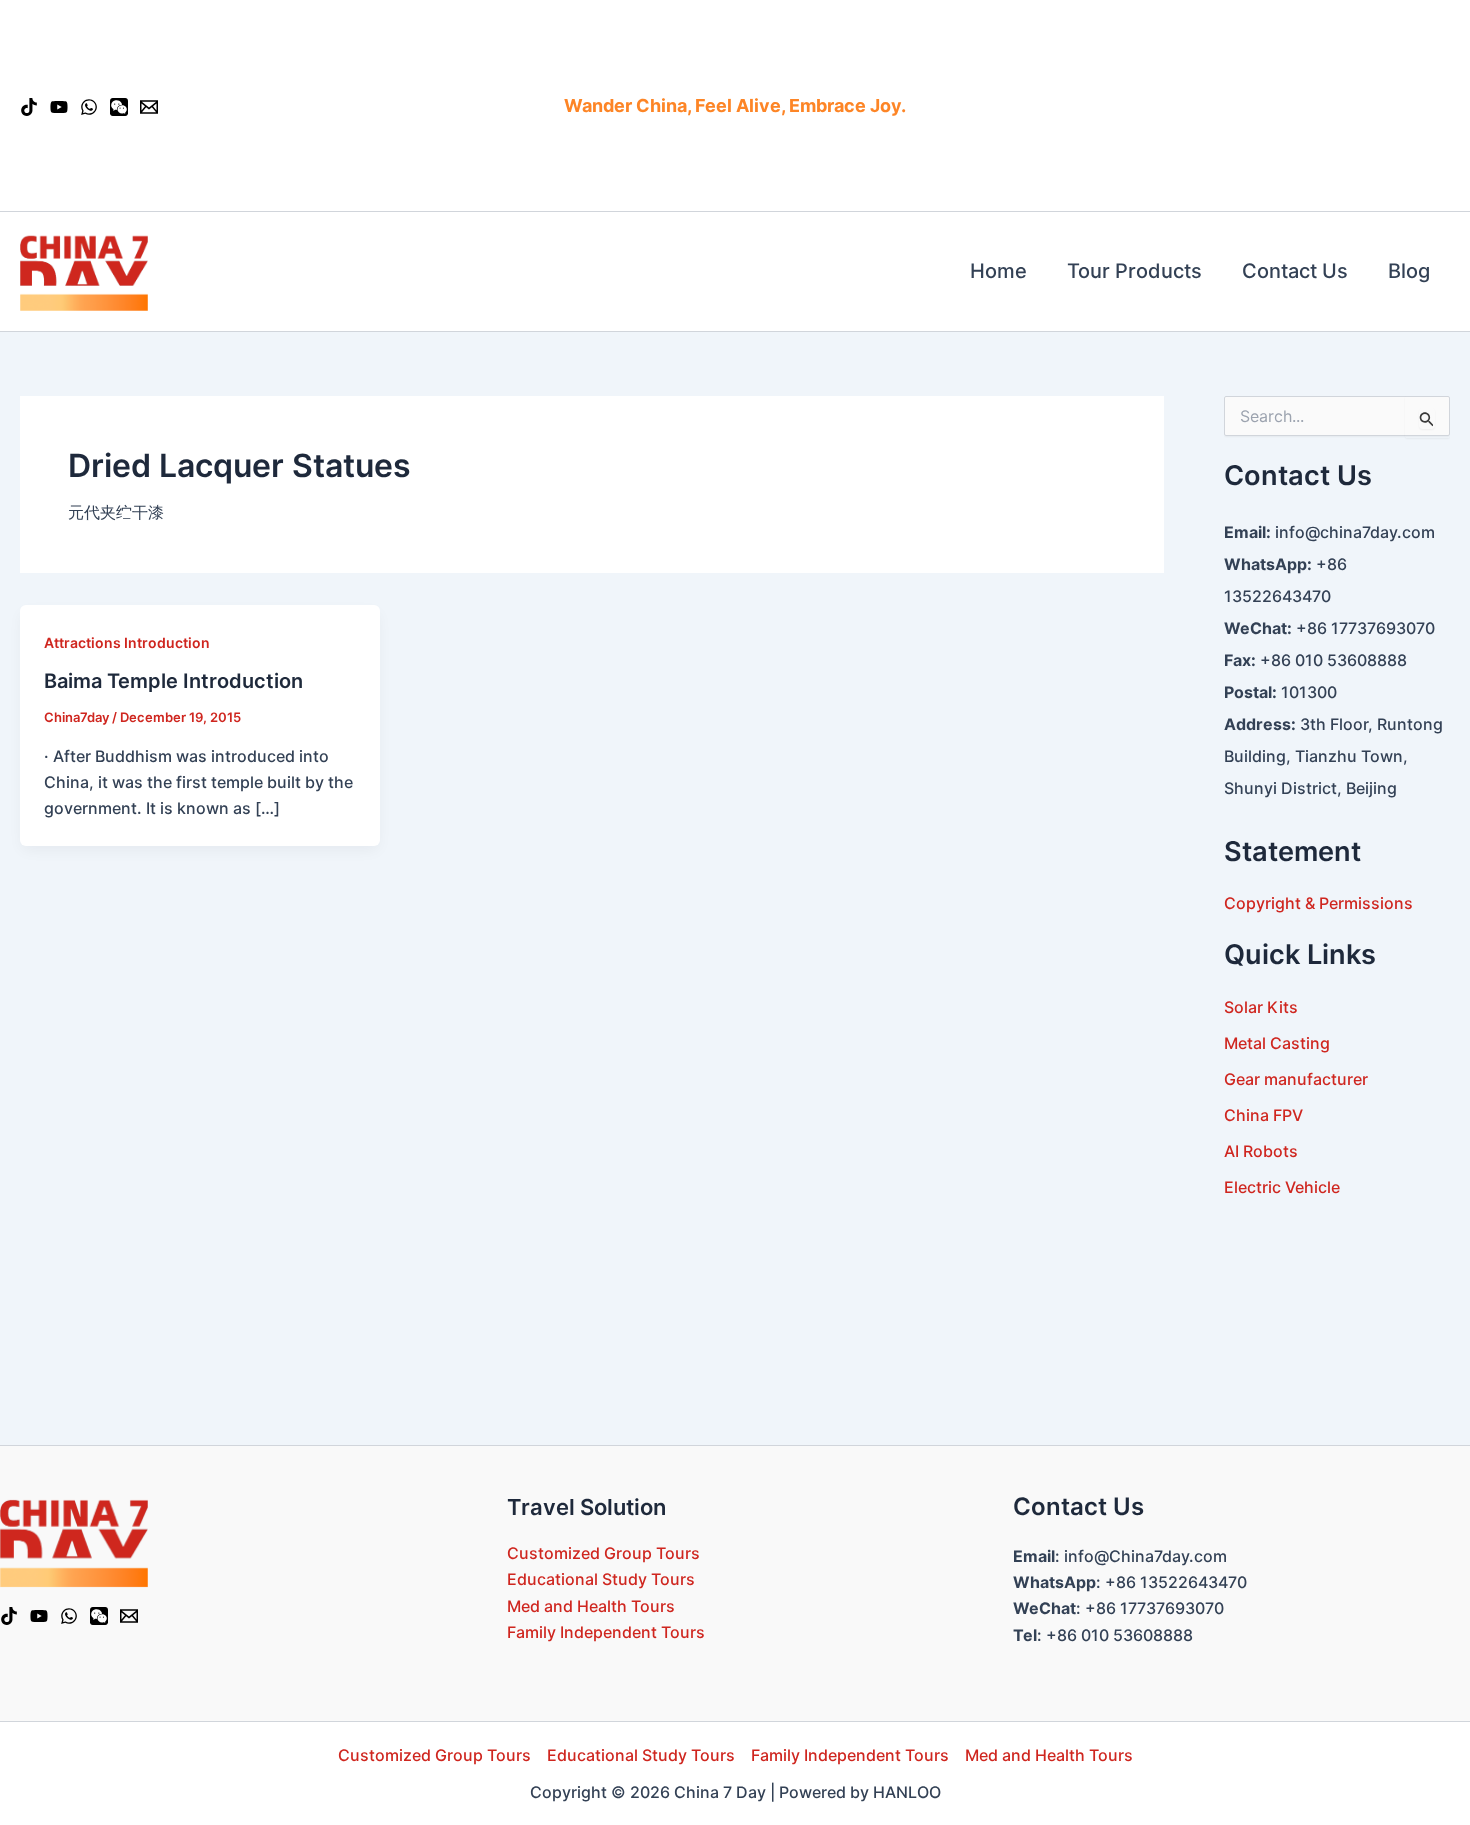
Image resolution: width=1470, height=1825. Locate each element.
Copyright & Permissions (1318, 903)
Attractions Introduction (127, 642)
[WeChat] (119, 107)
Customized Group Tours (603, 1553)
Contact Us (1295, 271)
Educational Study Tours (601, 1579)
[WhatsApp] (69, 1616)
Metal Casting (1277, 1043)
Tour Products (1134, 271)
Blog (1409, 271)
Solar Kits (1261, 1007)
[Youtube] (59, 107)
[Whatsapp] (89, 107)
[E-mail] (149, 107)
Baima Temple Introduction (173, 681)
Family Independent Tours (606, 1632)
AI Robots (1261, 1151)
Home (998, 271)
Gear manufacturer (1296, 1079)
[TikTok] (29, 107)
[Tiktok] (9, 1616)
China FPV (1263, 1115)
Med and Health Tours (591, 1606)
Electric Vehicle (1282, 1187)
